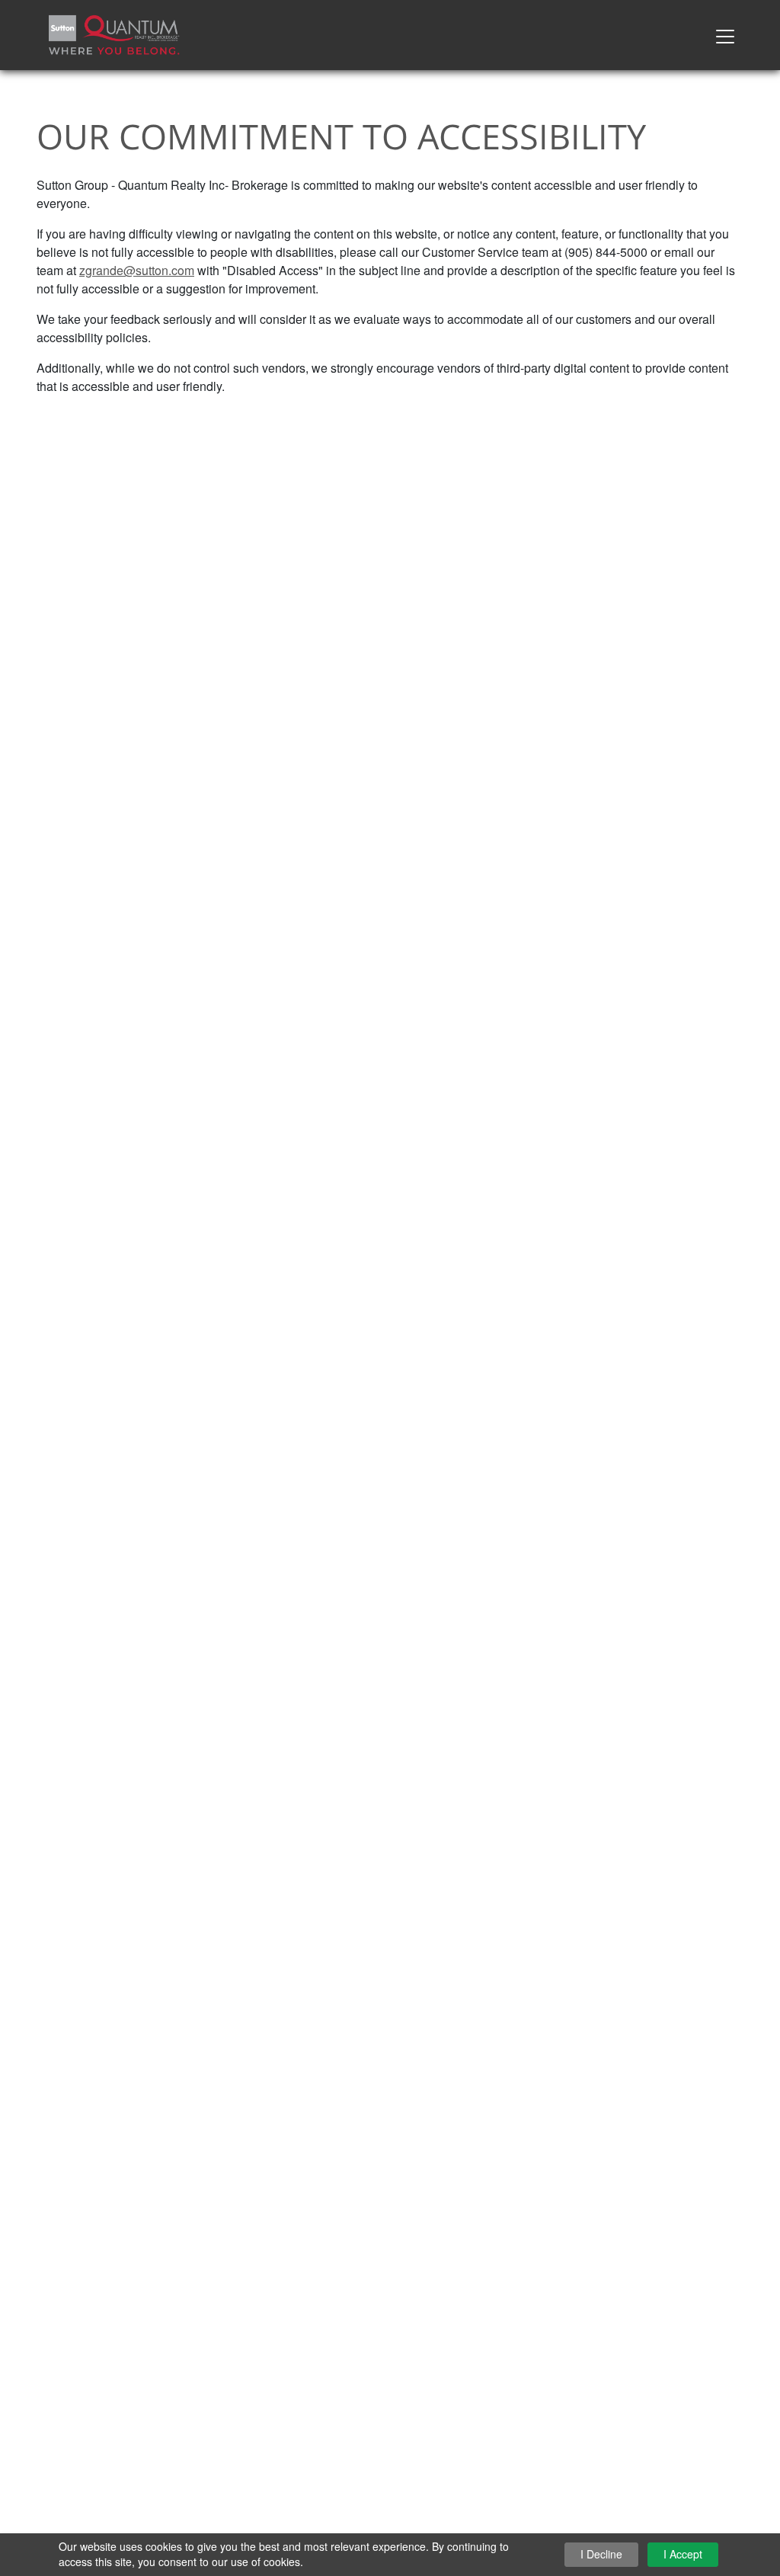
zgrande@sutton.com (137, 270)
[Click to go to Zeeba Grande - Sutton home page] (114, 33)
